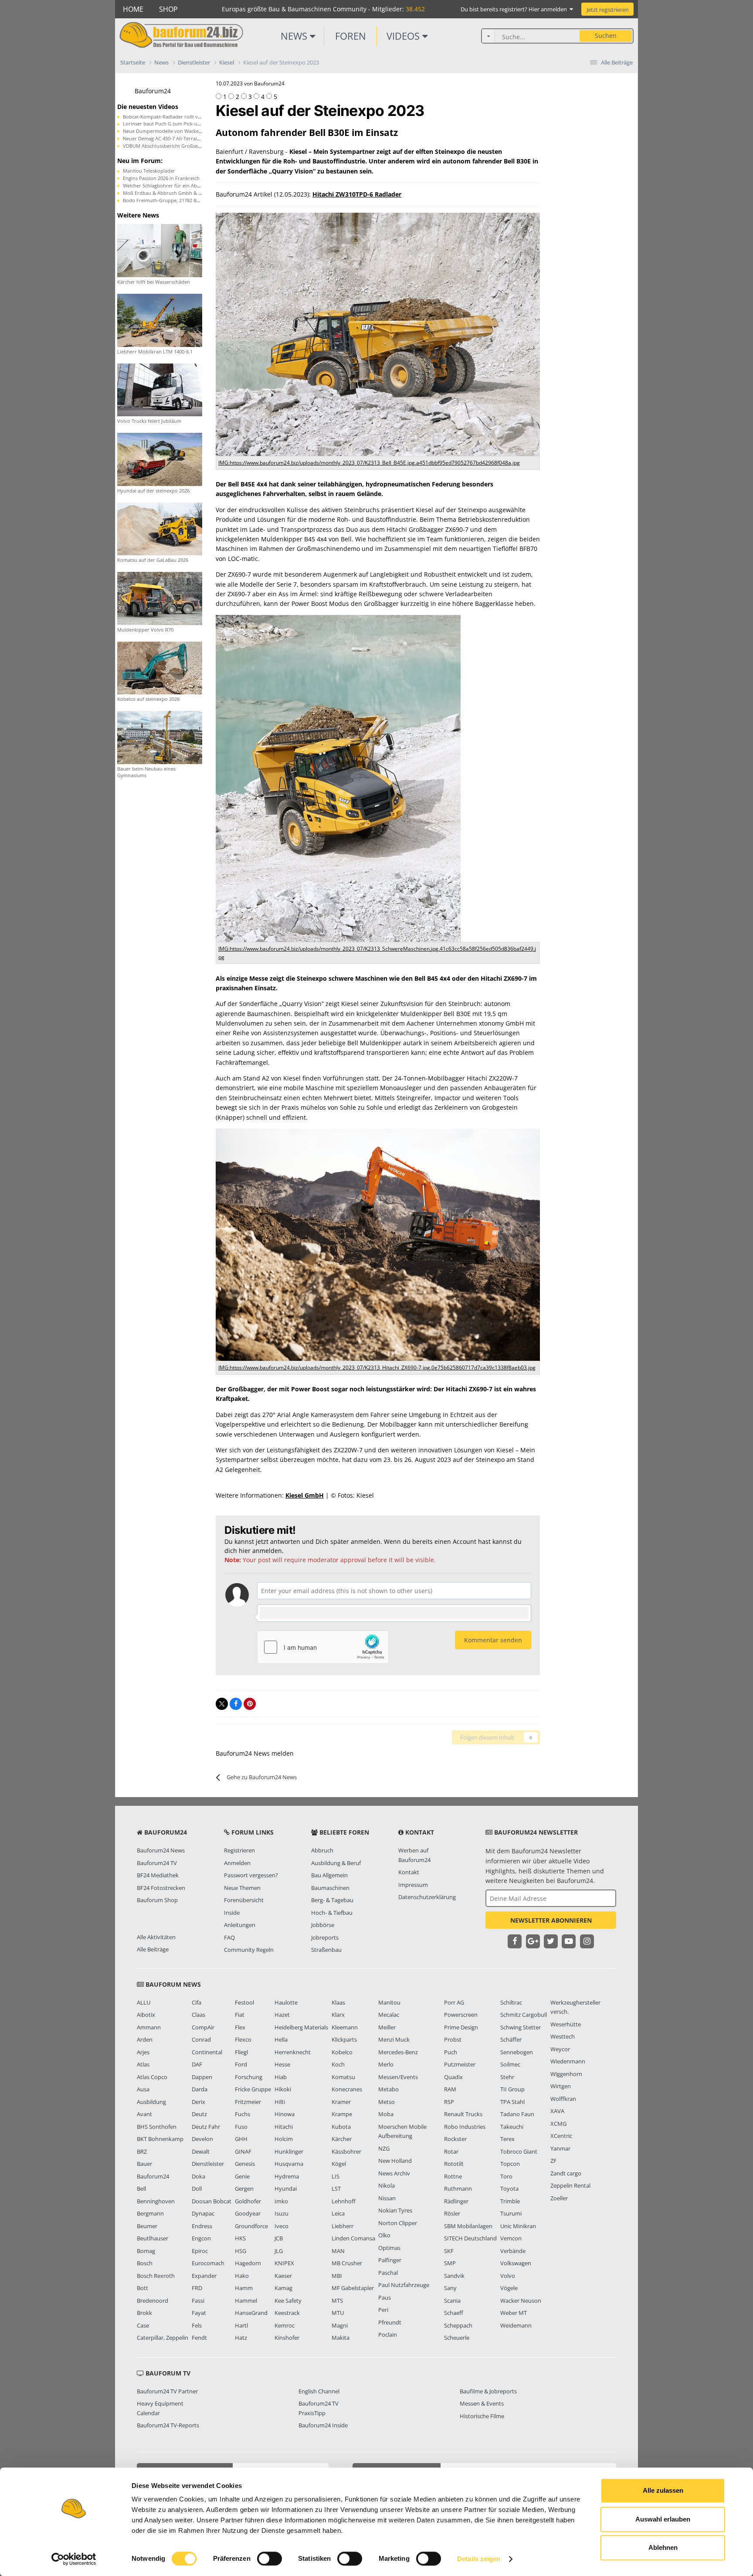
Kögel (339, 2164)
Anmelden (237, 1863)
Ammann (149, 2027)
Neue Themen (242, 1888)
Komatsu (343, 2077)
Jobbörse (323, 1925)
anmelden (267, 1551)
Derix (198, 2102)
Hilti (280, 2102)
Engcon (201, 2238)
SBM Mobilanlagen (468, 2226)
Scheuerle (457, 2338)
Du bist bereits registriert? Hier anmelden (515, 9)
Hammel (246, 2301)
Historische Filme (482, 2416)
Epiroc (200, 2251)
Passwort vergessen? (251, 1875)
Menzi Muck (394, 2039)
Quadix (453, 2077)
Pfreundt (390, 2322)
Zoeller (559, 2198)
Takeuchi (512, 2127)
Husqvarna (289, 2164)
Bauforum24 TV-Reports (168, 2425)
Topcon (510, 2164)
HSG (241, 2251)
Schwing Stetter (521, 2027)
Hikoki (283, 2089)
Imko (281, 2201)
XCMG (558, 2124)
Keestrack (287, 2313)
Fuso (241, 2127)
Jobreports (325, 1937)
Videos (404, 36)
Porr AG (454, 2002)
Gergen (244, 2189)
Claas (198, 2015)
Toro (506, 2176)
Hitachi (284, 2127)
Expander (204, 2276)
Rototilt (454, 2164)
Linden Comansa (353, 2238)
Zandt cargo (566, 2173)
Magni (340, 2325)
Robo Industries (465, 2127)
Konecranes (347, 2089)
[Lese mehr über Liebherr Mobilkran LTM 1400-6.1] (160, 320)
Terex (507, 2139)
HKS (240, 2238)
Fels (197, 2325)
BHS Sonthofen (157, 2127)
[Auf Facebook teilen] (236, 1704)
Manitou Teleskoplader (149, 171)
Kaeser (283, 2276)
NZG (384, 2148)
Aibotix (146, 2015)
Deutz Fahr (206, 2127)
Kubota (341, 2127)
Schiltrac (511, 2002)
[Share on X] (222, 1704)
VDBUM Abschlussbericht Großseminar (167, 146)
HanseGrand (251, 2313)
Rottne (453, 2176)
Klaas (338, 2002)
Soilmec (510, 2064)
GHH (241, 2139)
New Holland (395, 2161)
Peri (383, 2310)
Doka (198, 2176)
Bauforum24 (153, 91)
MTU (338, 2313)
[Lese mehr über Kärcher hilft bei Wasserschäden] (160, 250)
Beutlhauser (153, 2238)
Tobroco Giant (519, 2151)
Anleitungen (240, 1925)
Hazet (282, 2015)
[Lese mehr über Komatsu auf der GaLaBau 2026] (160, 528)
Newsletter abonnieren (551, 1920)
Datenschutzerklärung (427, 1897)
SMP (450, 2263)
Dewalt (201, 2151)
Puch (451, 2052)
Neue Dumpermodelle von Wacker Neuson (171, 131)
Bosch (145, 2263)
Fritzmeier (248, 2102)
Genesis (245, 2164)
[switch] (270, 2559)
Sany (450, 2288)
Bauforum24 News (161, 1850)
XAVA (557, 2111)
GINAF (243, 2151)
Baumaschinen (330, 1888)
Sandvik (454, 2276)
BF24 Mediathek (158, 1875)
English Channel (319, 2391)
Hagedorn (248, 2263)
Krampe (342, 2114)
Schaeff (454, 2313)
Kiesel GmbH (305, 1495)
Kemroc (285, 2325)
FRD (197, 2288)
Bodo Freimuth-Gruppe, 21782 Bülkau (166, 200)
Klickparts (344, 2039)
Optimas (389, 2248)
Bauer (144, 2164)
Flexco (243, 2039)
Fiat (240, 2015)
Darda (200, 2089)
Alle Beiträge (153, 1949)
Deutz (199, 2114)
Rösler (452, 2213)
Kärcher (342, 2139)
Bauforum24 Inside (323, 2425)
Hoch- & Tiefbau (332, 1913)
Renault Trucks (463, 2114)
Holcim (284, 2139)
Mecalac (389, 2015)
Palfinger (390, 2260)
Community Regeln (249, 1950)
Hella (281, 2039)
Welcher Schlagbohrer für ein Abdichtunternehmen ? (183, 185)
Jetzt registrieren (608, 10)
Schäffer (511, 2039)
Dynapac (203, 2213)
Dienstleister (208, 2164)
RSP (449, 2102)
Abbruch (322, 1850)
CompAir (203, 2027)
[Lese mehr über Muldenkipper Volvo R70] (160, 598)
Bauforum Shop (157, 1900)
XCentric (561, 2136)
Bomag (146, 2251)
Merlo (386, 2064)
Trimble (510, 2201)
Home (133, 9)
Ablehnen (663, 2547)
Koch (338, 2064)
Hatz (241, 2338)
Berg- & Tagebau (332, 1900)
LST (336, 2189)
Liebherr (343, 2226)
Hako (242, 2276)
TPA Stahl (512, 2102)
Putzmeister (460, 2064)
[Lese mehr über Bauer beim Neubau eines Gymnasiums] (160, 737)
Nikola (387, 2185)
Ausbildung (151, 2102)
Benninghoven (156, 2201)
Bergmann (150, 2213)
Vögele (509, 2288)
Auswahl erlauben (663, 2519)
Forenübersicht (244, 1900)
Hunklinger (289, 2151)
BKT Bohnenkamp (160, 2139)
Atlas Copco (152, 2077)
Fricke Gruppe (253, 2089)
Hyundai (286, 2189)
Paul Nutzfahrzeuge (404, 2285)
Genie (242, 2176)
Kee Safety (288, 2301)
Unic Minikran (518, 2226)
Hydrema (287, 2176)
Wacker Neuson (521, 2301)
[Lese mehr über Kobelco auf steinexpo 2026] (160, 667)
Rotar (451, 2151)
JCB (279, 2238)
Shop (168, 9)
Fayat (199, 2313)
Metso (387, 2102)
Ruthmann (458, 2189)
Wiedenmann (568, 2061)
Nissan (387, 2198)
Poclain (388, 2335)
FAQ (229, 1937)
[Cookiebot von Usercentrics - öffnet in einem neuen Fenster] (74, 2559)
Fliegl (241, 2052)
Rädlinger (456, 2201)
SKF (449, 2251)
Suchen (606, 36)
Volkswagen (516, 2263)
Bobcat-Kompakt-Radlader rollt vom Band (171, 117)
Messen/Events (398, 2077)
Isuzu (282, 2213)
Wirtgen (561, 2086)
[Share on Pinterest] (250, 1704)
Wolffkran (563, 2099)
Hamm (244, 2288)
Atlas (143, 2064)
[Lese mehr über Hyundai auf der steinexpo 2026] (160, 459)
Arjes (143, 2052)
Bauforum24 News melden (255, 1753)
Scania (452, 2301)
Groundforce (251, 2226)
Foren (351, 36)
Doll (197, 2189)
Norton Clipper (398, 2223)
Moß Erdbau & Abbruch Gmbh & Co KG (168, 193)
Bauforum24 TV (157, 1863)
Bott (142, 2288)
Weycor (560, 2049)
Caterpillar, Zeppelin (163, 2338)
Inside (232, 1913)
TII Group (512, 2089)
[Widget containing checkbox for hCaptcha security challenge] (323, 1647)
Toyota (509, 2189)
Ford (241, 2064)
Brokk (144, 2313)
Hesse (282, 2064)
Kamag (283, 2288)
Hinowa (285, 2114)
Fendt (199, 2338)
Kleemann (345, 2027)
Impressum (413, 1885)
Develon (202, 2139)
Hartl (241, 2325)
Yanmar (560, 2148)
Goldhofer (248, 2201)
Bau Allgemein (329, 1875)
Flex (240, 2027)
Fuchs (243, 2114)
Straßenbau (326, 1950)
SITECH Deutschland (470, 2238)
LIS (336, 2176)
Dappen (202, 2077)
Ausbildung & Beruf (336, 1863)
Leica (338, 2213)
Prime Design (461, 2027)
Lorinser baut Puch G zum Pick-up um (166, 124)
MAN (338, 2251)
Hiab (281, 2077)
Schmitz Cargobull (524, 2015)
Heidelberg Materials (301, 2027)
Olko (384, 2235)
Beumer (147, 2226)
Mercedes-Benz (398, 2052)
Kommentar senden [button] (493, 1640)
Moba (386, 2114)
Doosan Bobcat (212, 2201)
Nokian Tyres (395, 2210)
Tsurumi (511, 2213)
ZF (553, 2161)
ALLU (144, 2002)
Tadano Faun (517, 2114)
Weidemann (516, 2325)
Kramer (341, 2102)
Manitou (389, 2002)
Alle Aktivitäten (156, 1937)
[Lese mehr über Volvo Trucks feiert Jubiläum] (160, 389)
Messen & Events (482, 2403)
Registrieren (239, 1850)
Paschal (388, 2273)
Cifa (197, 2002)
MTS (337, 2301)
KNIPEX (284, 2263)
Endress (202, 2226)
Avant (144, 2114)
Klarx (338, 2015)
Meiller (387, 2027)
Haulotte (286, 2002)
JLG (279, 2251)
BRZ (142, 2151)
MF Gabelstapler (353, 2288)
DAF (197, 2064)
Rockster (455, 2139)
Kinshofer (287, 2338)
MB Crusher (347, 2263)
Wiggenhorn (566, 2074)
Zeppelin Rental (570, 2185)
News (295, 36)
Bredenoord (153, 2301)
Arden (145, 2039)
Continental (207, 2052)
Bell (141, 2189)
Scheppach (458, 2325)
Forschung (249, 2077)
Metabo (388, 2089)
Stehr (507, 2077)
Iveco (282, 2226)
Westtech (563, 2036)
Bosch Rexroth (156, 2276)
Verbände (513, 2251)
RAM (450, 2089)
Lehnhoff (344, 2201)
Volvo (508, 2276)
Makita (341, 2338)
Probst (453, 2039)
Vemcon (511, 2238)
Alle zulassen (663, 2490)
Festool (244, 2002)
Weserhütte (566, 2024)
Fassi (198, 2301)
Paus (385, 2297)
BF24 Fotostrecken (161, 1888)
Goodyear (248, 2213)
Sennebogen (517, 2052)
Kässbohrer (346, 2151)
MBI (337, 2276)
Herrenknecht (293, 2052)
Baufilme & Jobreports (488, 2391)
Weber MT (514, 2313)
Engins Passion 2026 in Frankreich (161, 178)
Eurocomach (208, 2263)
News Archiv (394, 2173)
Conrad (201, 2039)
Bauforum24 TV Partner (167, 2391)
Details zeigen (479, 2559)
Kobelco (342, 2052)
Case (143, 2325)
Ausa (143, 2089)
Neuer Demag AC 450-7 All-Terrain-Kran (168, 138)
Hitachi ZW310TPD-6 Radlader (357, 194)
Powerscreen (461, 2015)
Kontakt (409, 1872)
